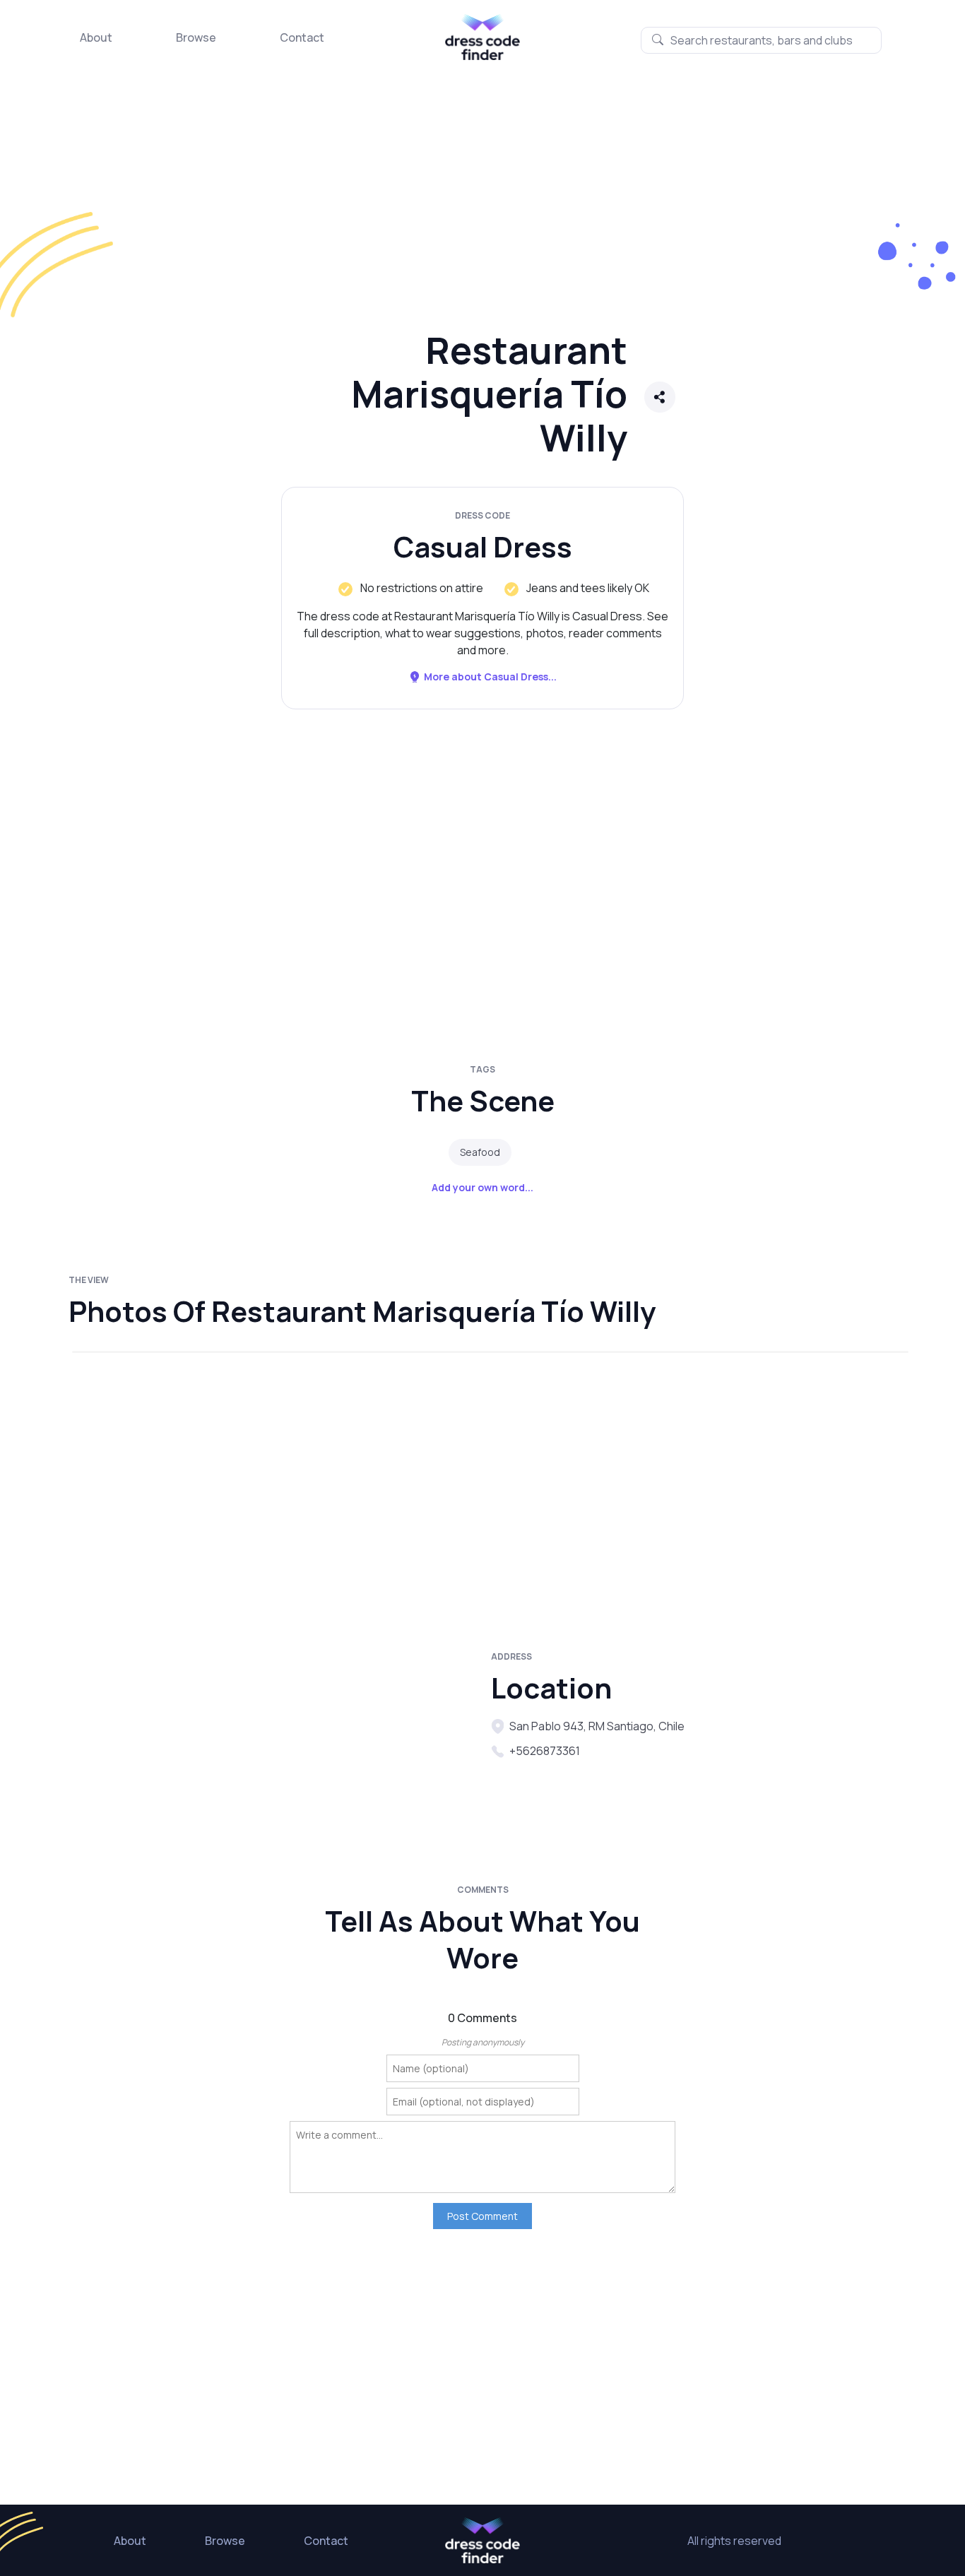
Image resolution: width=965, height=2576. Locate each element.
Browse (196, 37)
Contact (302, 37)
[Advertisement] (424, 208)
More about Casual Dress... (490, 677)
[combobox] (761, 40)
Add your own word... (482, 1187)
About (96, 37)
